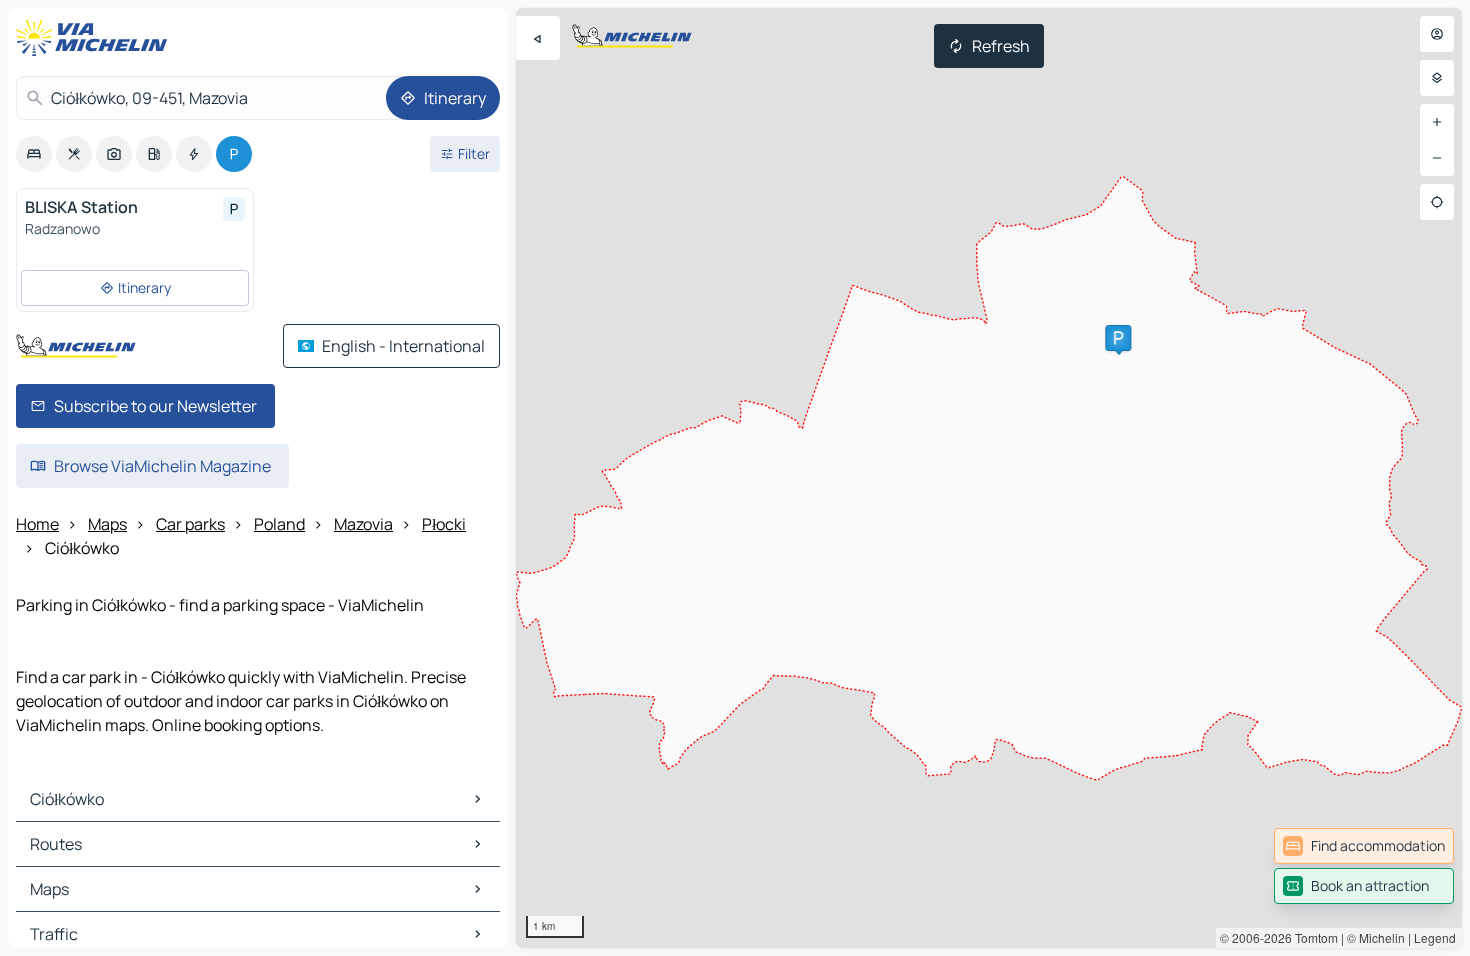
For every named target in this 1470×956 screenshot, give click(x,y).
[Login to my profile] (1437, 34)
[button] (1118, 338)
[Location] (1437, 202)
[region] (989, 478)
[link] (1364, 846)
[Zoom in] (1437, 122)
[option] (34, 154)
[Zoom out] (1437, 158)
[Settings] (1437, 78)
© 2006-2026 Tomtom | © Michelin (1312, 937)
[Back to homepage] (96, 38)
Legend (1435, 937)
